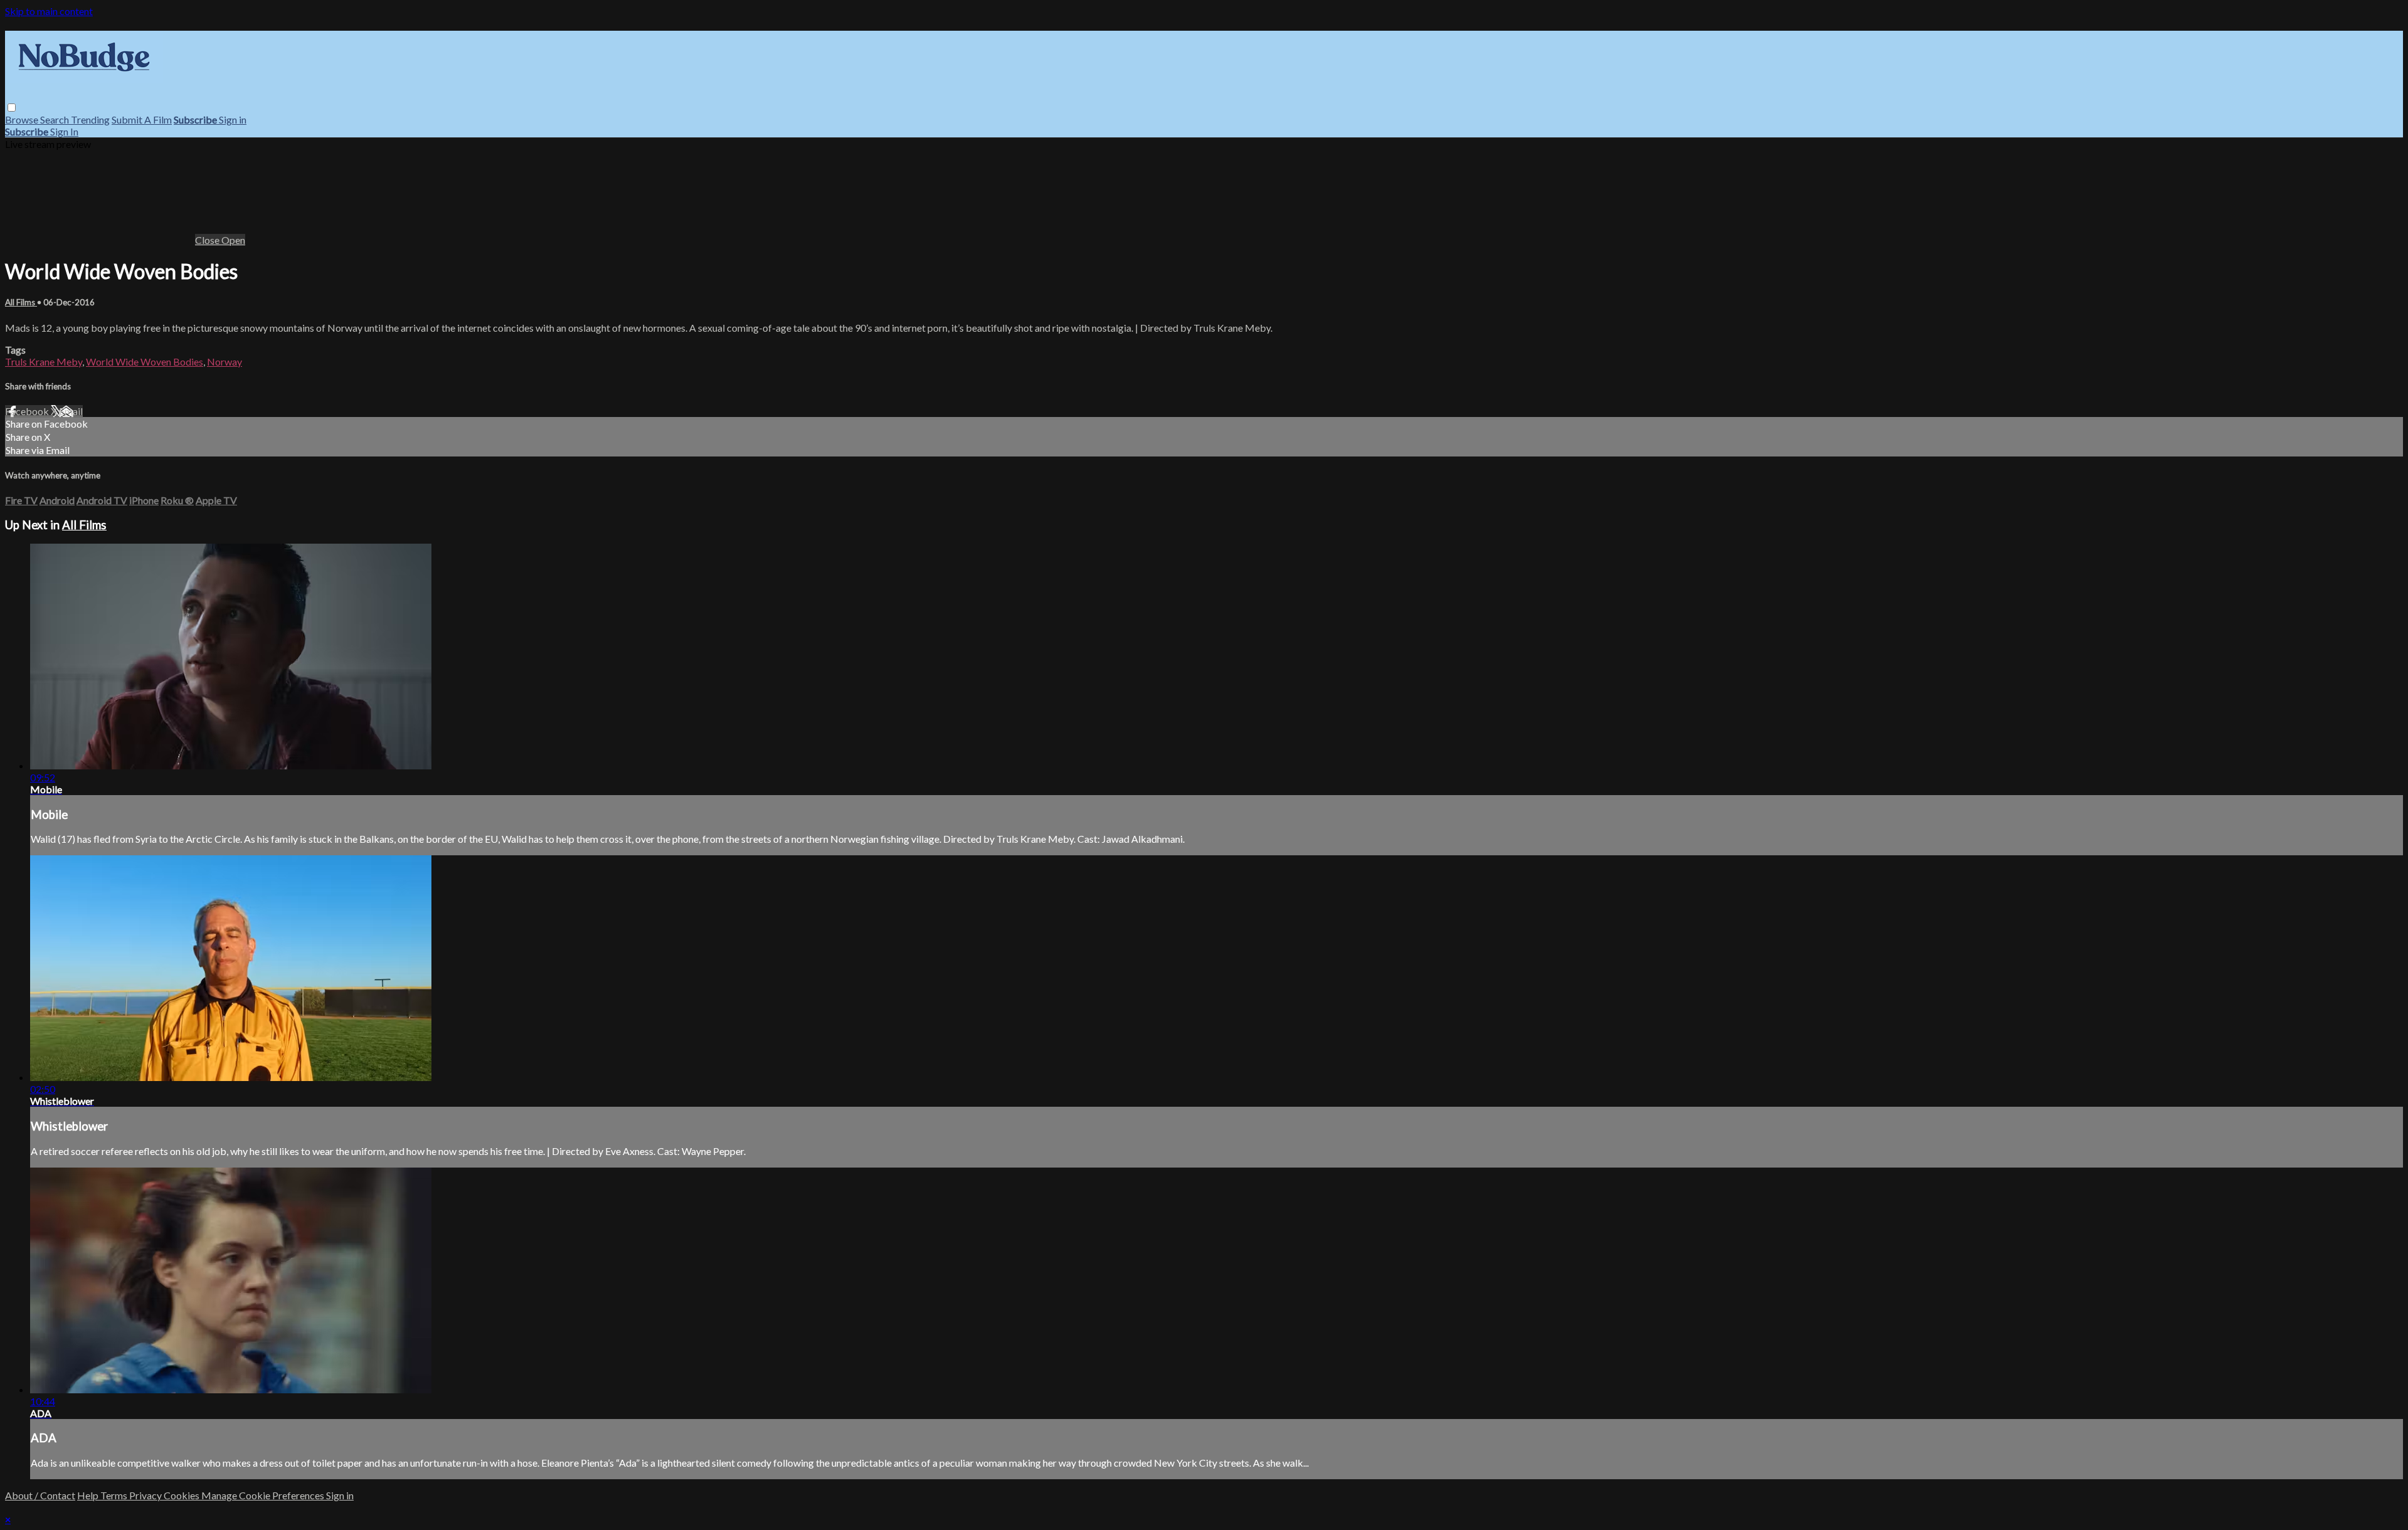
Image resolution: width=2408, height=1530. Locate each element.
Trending (90, 119)
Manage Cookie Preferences (264, 1495)
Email (71, 411)
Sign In (64, 131)
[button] (12, 108)
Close (208, 240)
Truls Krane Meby (44, 361)
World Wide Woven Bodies (145, 361)
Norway (224, 361)
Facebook (28, 411)
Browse (23, 119)
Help (89, 1495)
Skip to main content (49, 11)
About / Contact (40, 1495)
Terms (115, 1495)
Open (233, 240)
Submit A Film (142, 119)
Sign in (233, 119)
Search (55, 119)
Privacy (146, 1495)
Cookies (182, 1495)
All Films (21, 302)
